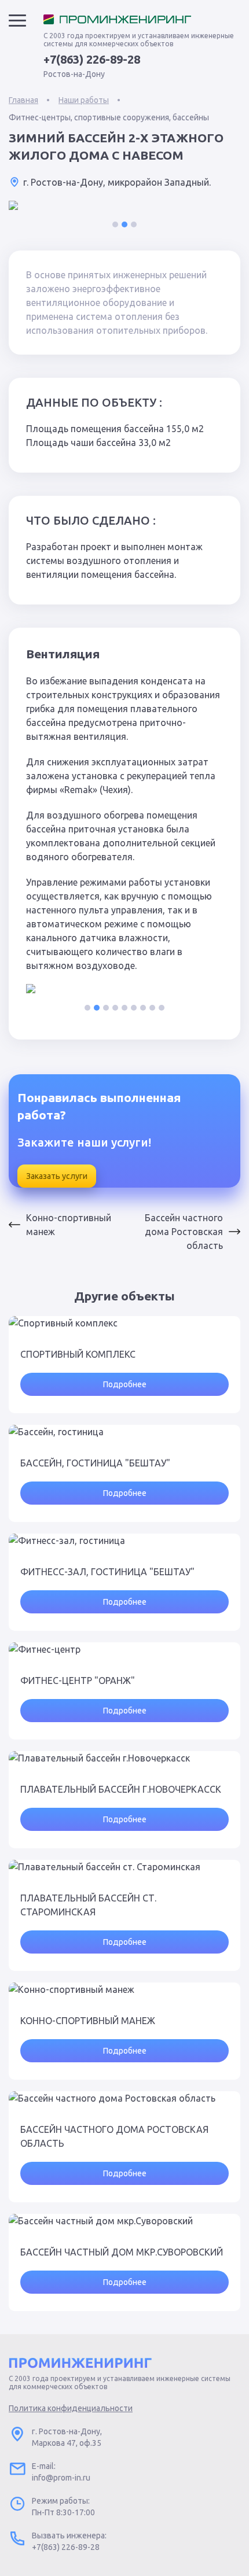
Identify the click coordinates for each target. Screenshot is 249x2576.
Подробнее (125, 1384)
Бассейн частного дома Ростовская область (184, 1232)
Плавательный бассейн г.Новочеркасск (121, 1789)
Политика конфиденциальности (71, 2408)
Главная (23, 100)
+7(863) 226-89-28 (92, 60)
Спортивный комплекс (78, 1354)
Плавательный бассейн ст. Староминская (88, 1905)
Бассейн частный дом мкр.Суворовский (122, 2252)
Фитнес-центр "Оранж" (78, 1681)
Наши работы (84, 100)
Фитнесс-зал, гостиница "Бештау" (107, 1572)
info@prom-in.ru (61, 2478)
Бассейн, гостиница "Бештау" (95, 1463)
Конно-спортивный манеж (69, 1225)
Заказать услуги (57, 1176)
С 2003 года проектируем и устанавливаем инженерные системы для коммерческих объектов (139, 40)
